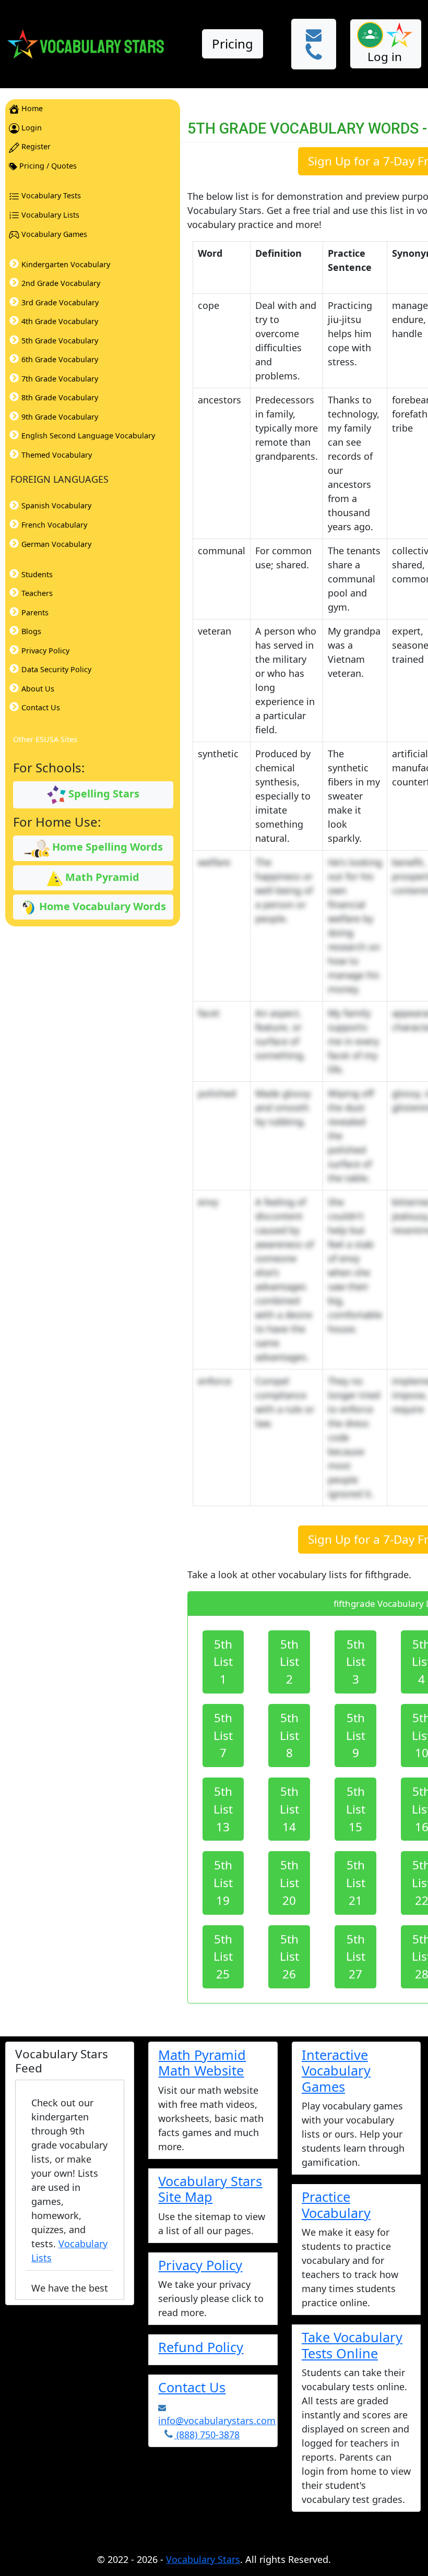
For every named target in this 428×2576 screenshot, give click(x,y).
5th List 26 (289, 1957)
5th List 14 (289, 1809)
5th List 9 (356, 1736)
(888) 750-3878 (207, 2435)
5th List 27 (356, 1957)
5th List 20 (289, 1883)
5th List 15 (356, 1809)
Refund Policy (201, 2347)
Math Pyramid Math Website (202, 2062)
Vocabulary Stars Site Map (210, 2189)
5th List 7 (223, 1736)
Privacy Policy (200, 2265)
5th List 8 (289, 1736)
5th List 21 (356, 1883)
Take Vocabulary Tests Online (352, 2345)
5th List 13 (223, 1809)
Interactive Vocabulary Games (336, 2071)
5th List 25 (223, 1957)
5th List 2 (289, 1662)
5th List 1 (223, 1662)
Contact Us (192, 2387)
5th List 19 (223, 1883)
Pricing (233, 44)
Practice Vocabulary (336, 2204)
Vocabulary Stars (203, 2559)
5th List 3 (356, 1662)
